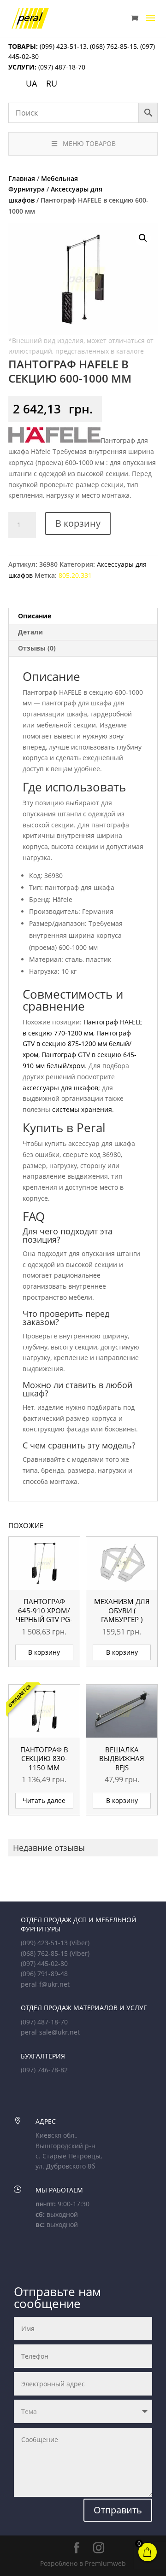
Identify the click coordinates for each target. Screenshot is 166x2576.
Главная (22, 178)
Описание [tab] (35, 616)
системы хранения (82, 1109)
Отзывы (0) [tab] (37, 648)
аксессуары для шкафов (60, 1088)
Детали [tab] (30, 632)
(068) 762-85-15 (113, 46)
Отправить (118, 2510)
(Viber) (80, 1943)
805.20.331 (75, 575)
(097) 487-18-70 (61, 67)
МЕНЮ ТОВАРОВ (89, 143)
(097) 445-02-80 (44, 1963)
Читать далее (44, 1800)
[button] (143, 238)
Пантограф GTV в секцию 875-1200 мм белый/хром (77, 1044)
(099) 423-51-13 (62, 46)
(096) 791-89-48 (44, 1974)
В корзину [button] (44, 1652)
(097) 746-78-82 (44, 2070)
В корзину (78, 523)
